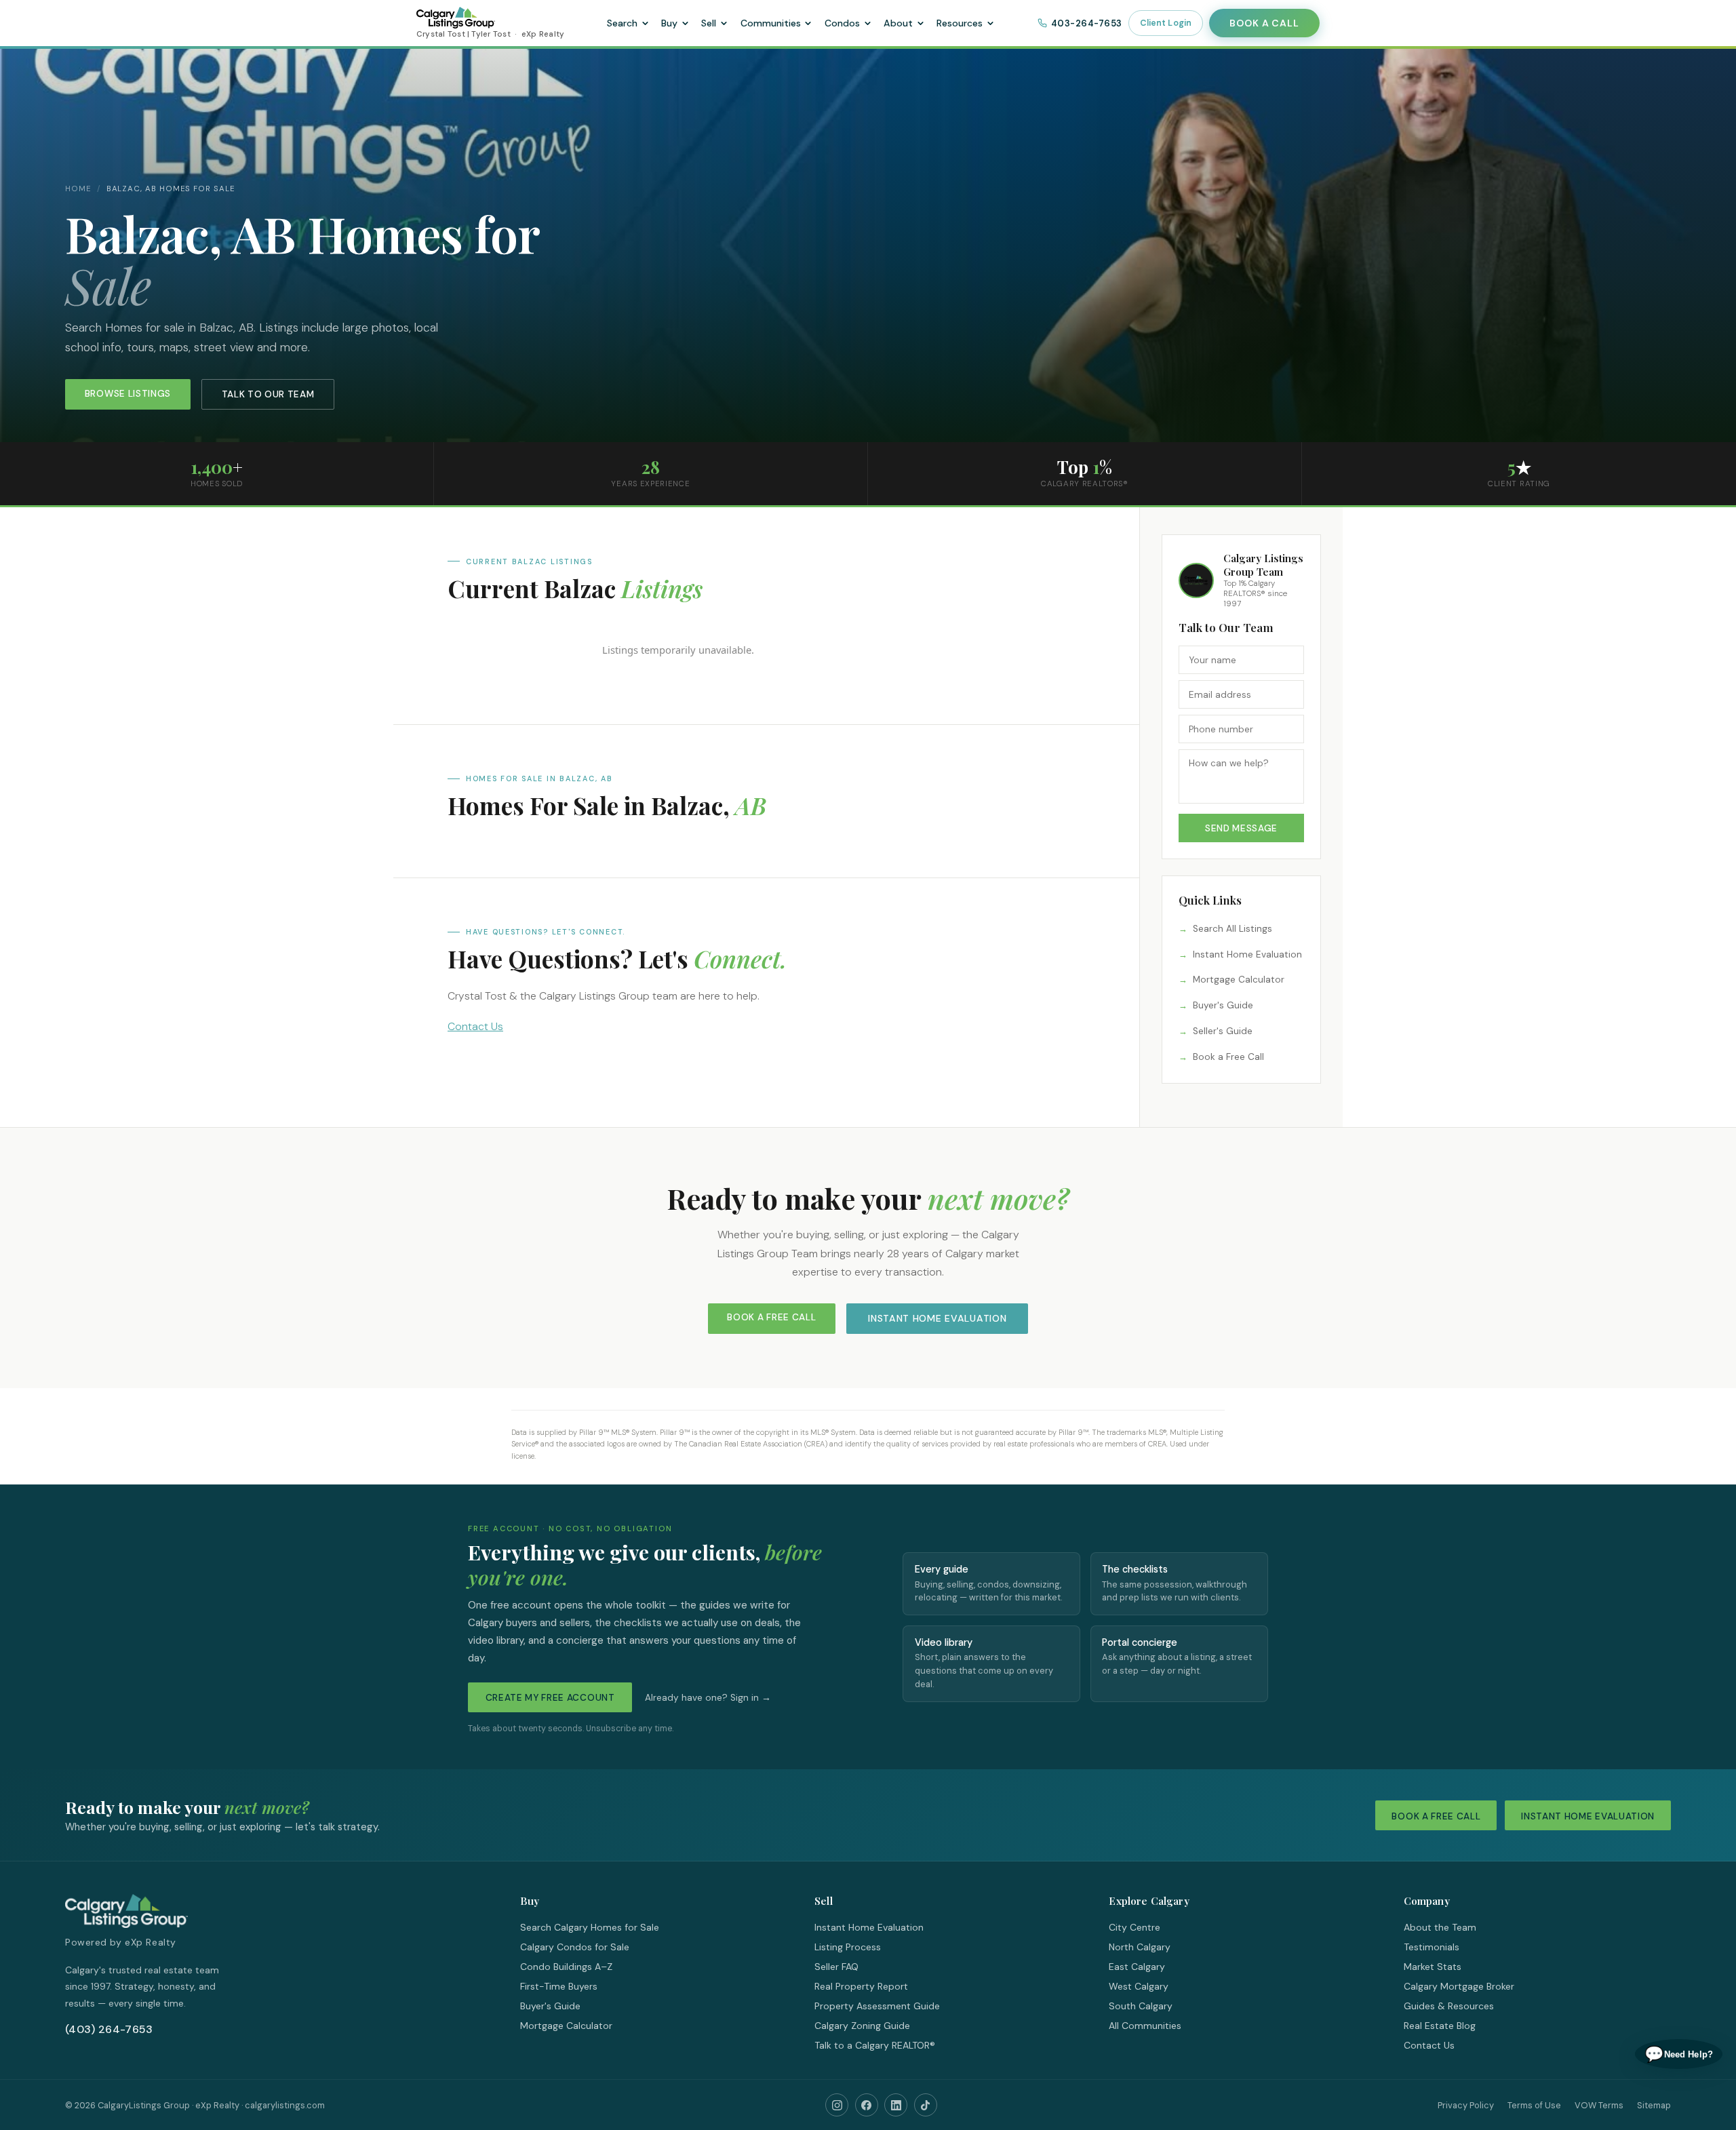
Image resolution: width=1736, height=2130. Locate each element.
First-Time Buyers (559, 1986)
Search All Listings (1232, 929)
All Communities (1145, 2026)
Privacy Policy (1466, 2105)
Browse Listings (128, 394)
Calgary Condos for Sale (575, 1947)
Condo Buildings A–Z (566, 1967)
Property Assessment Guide (877, 2006)
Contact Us (475, 1026)
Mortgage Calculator (1239, 980)
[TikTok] (926, 2105)
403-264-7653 (1087, 23)
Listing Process (848, 1947)
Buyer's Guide (1223, 1005)
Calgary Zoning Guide (862, 2026)
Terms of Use (1534, 2105)
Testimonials (1432, 1947)
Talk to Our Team (268, 394)
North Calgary (1140, 1947)
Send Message (1241, 828)
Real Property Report (861, 1986)
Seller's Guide (1223, 1031)
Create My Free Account (550, 1698)
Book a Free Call (1228, 1057)
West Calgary (1139, 1986)
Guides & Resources (1449, 2006)
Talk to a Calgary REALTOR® (875, 2045)
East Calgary (1137, 1967)
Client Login (1166, 23)
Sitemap (1654, 2105)
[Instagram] (837, 2105)
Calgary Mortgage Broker (1459, 1986)
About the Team (1440, 1927)
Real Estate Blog (1440, 2026)
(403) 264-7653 (109, 2029)
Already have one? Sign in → (708, 1698)
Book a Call (1264, 23)
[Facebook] (867, 2105)
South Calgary (1141, 2006)
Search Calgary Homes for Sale (590, 1927)
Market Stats (1433, 1967)
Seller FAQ (836, 1967)
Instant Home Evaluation (1247, 954)
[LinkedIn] (896, 2105)
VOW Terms (1599, 2105)
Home (78, 189)
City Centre (1135, 1927)
